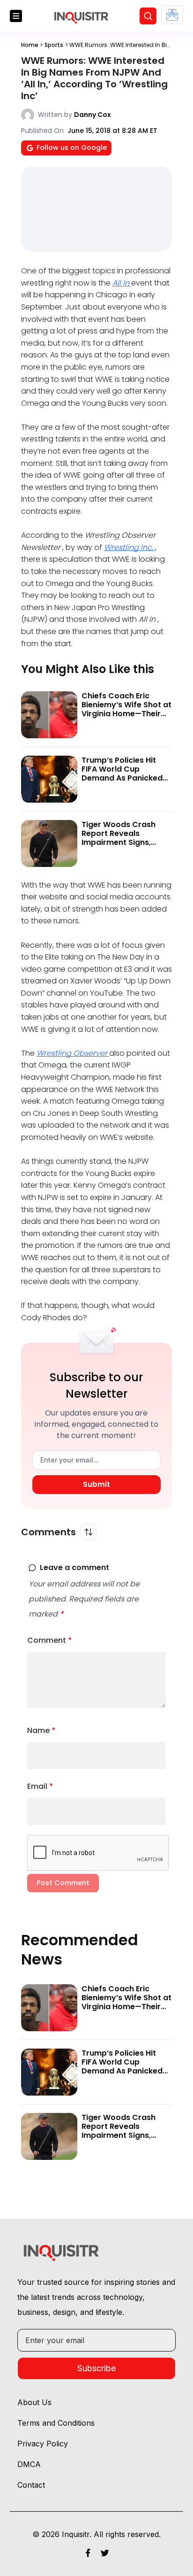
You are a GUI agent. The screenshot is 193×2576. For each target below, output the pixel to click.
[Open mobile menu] (16, 16)
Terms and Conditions (56, 2423)
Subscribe (96, 2368)
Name (41, 1730)
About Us (34, 2402)
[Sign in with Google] (172, 15)
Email (40, 1786)
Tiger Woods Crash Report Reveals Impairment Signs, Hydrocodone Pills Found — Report (119, 843)
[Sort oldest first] (89, 1532)
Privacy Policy (43, 2444)
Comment (50, 1640)
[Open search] (148, 16)
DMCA (29, 2464)
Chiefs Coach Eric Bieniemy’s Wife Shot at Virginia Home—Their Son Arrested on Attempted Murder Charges (126, 718)
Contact (31, 2485)
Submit (96, 1484)
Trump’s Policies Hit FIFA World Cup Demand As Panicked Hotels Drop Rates (122, 774)
